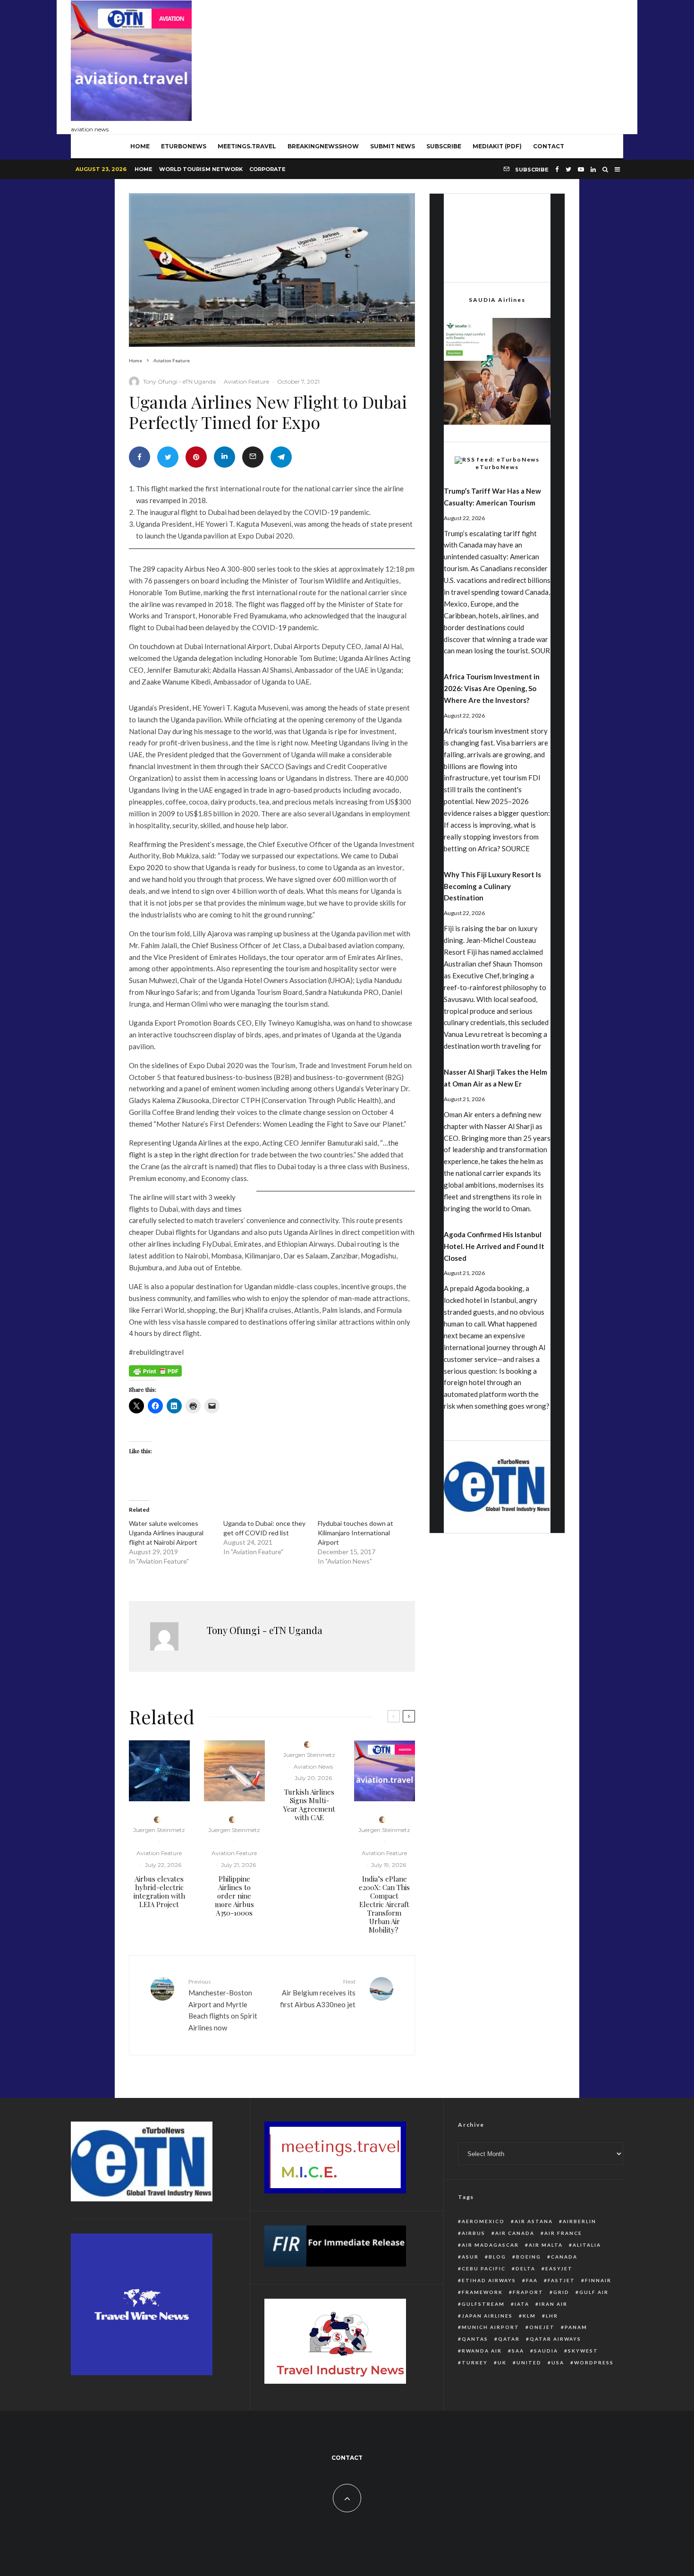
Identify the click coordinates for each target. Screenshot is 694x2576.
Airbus (474, 2233)
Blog (497, 2257)
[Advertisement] (451, 65)
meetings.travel (247, 146)
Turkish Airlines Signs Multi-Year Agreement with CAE (309, 1805)
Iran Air (553, 2304)
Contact (549, 146)
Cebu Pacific (484, 2268)
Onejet (542, 2327)
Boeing (529, 2257)
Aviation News (313, 1767)
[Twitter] (568, 169)
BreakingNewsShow (323, 146)
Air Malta (546, 2245)
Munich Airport (491, 2327)
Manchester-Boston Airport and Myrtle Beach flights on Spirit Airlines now (223, 2005)
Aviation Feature (246, 381)
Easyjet (559, 2268)
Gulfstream (483, 2304)
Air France (563, 2233)
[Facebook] (557, 169)
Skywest (583, 2351)
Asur (470, 2257)
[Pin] (196, 457)
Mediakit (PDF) (497, 146)
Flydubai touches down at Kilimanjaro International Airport (355, 1533)
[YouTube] (581, 169)
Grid (561, 2292)
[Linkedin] (593, 169)
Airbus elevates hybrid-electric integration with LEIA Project (159, 1891)
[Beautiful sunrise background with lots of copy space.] (234, 1771)
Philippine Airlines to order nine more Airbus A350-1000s (234, 1896)
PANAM (576, 2327)
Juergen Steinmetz (159, 1830)
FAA (532, 2280)
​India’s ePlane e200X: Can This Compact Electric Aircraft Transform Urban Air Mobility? (384, 1904)
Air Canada (515, 2233)
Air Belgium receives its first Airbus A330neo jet (318, 1993)
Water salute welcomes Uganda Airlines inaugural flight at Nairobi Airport (166, 1533)
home (140, 146)
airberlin (580, 2221)
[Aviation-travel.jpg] (385, 1771)
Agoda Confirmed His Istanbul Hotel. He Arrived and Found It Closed (494, 1246)
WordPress (594, 2362)
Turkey (475, 2362)
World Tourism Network (201, 169)
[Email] (253, 457)
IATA (522, 2304)
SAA (518, 2351)
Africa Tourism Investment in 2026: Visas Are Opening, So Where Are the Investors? (492, 688)
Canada (564, 2257)
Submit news (393, 146)
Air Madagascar (490, 2245)
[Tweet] (168, 457)
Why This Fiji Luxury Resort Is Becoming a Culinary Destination (492, 886)
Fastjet (561, 2280)
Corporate (267, 169)
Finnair (598, 2280)
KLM (529, 2316)
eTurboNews (184, 146)
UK (502, 2362)
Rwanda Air (482, 2351)
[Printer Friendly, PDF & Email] (155, 1374)
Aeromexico (483, 2221)
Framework (482, 2292)
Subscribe (444, 146)
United (529, 2362)
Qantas (475, 2339)
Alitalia (587, 2245)
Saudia (546, 2351)
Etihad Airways (489, 2280)
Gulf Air (594, 2292)
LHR (552, 2316)
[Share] (140, 457)
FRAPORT (528, 2292)
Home (144, 169)
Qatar (509, 2339)
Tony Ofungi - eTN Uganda (179, 381)
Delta (525, 2268)
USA (558, 2362)
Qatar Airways (555, 2339)
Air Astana (534, 2221)
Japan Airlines (487, 2316)
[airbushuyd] (159, 1771)
